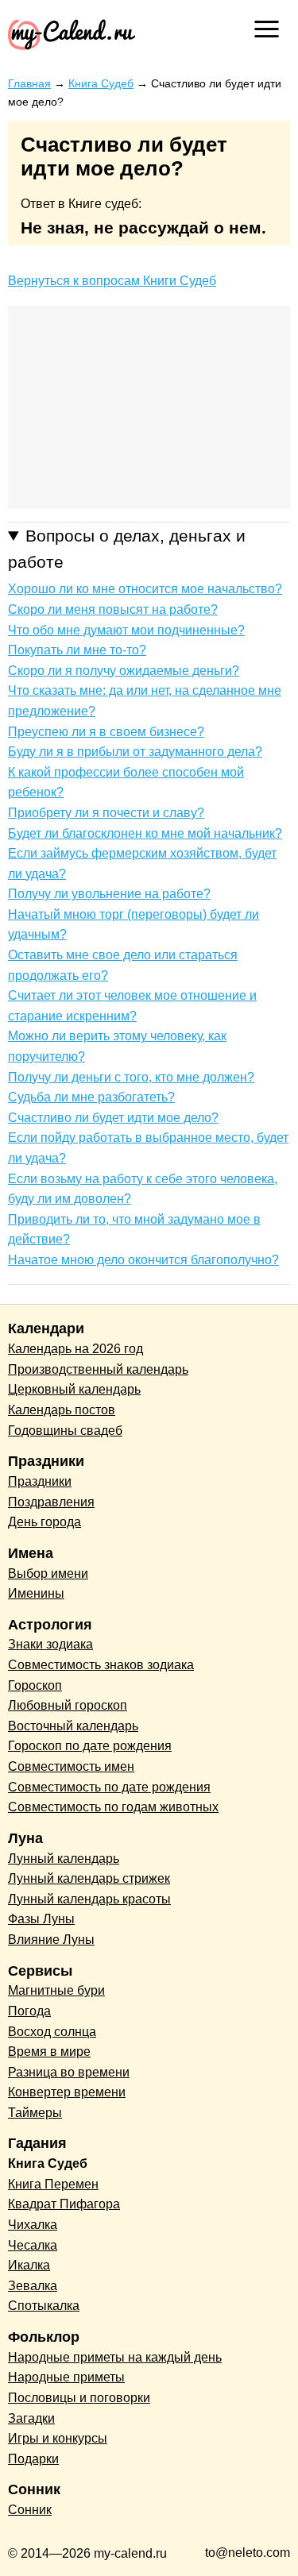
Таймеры (35, 2113)
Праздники (40, 1481)
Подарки (33, 2459)
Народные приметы (66, 2377)
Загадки (31, 2418)
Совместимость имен (71, 1766)
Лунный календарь (64, 1859)
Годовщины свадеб (65, 1431)
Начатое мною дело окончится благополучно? (143, 1260)
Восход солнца (52, 2032)
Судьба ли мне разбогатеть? (91, 1097)
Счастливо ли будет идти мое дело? (113, 1118)
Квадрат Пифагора (64, 2204)
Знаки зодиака (50, 1644)
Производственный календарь (98, 1369)
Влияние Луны (51, 1940)
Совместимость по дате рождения (109, 1787)
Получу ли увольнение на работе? (109, 894)
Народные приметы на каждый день (115, 2357)
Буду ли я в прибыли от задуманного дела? (135, 752)
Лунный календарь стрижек (89, 1878)
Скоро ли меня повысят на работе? (113, 609)
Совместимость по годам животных (113, 1807)
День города (45, 1522)
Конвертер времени (67, 2092)
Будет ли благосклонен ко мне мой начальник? (145, 833)
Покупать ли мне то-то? (77, 650)
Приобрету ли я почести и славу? (106, 813)
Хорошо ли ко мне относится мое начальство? (145, 589)
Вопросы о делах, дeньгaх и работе (127, 549)
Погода (29, 2011)
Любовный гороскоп (68, 1705)
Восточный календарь (73, 1726)
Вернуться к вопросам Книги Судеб (112, 281)
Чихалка (33, 2225)
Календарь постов (62, 1410)
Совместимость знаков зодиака (101, 1665)
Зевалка (33, 2286)
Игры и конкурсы (58, 2438)
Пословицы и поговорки (79, 2398)
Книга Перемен (53, 2184)
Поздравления (51, 1502)
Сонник (30, 2510)
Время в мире (49, 2052)
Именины (36, 1593)
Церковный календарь (74, 1389)
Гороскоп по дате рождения (90, 1746)
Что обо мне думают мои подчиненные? (126, 630)
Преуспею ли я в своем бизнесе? (106, 732)
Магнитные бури (56, 1990)
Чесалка (33, 2245)
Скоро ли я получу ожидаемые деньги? (124, 671)
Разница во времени (69, 2072)
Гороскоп (35, 1685)
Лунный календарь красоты (89, 1899)
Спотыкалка (44, 2306)
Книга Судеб (48, 2163)
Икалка (29, 2265)
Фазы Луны (41, 1919)
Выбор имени (48, 1573)
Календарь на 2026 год (75, 1349)
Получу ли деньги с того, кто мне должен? (131, 1077)
